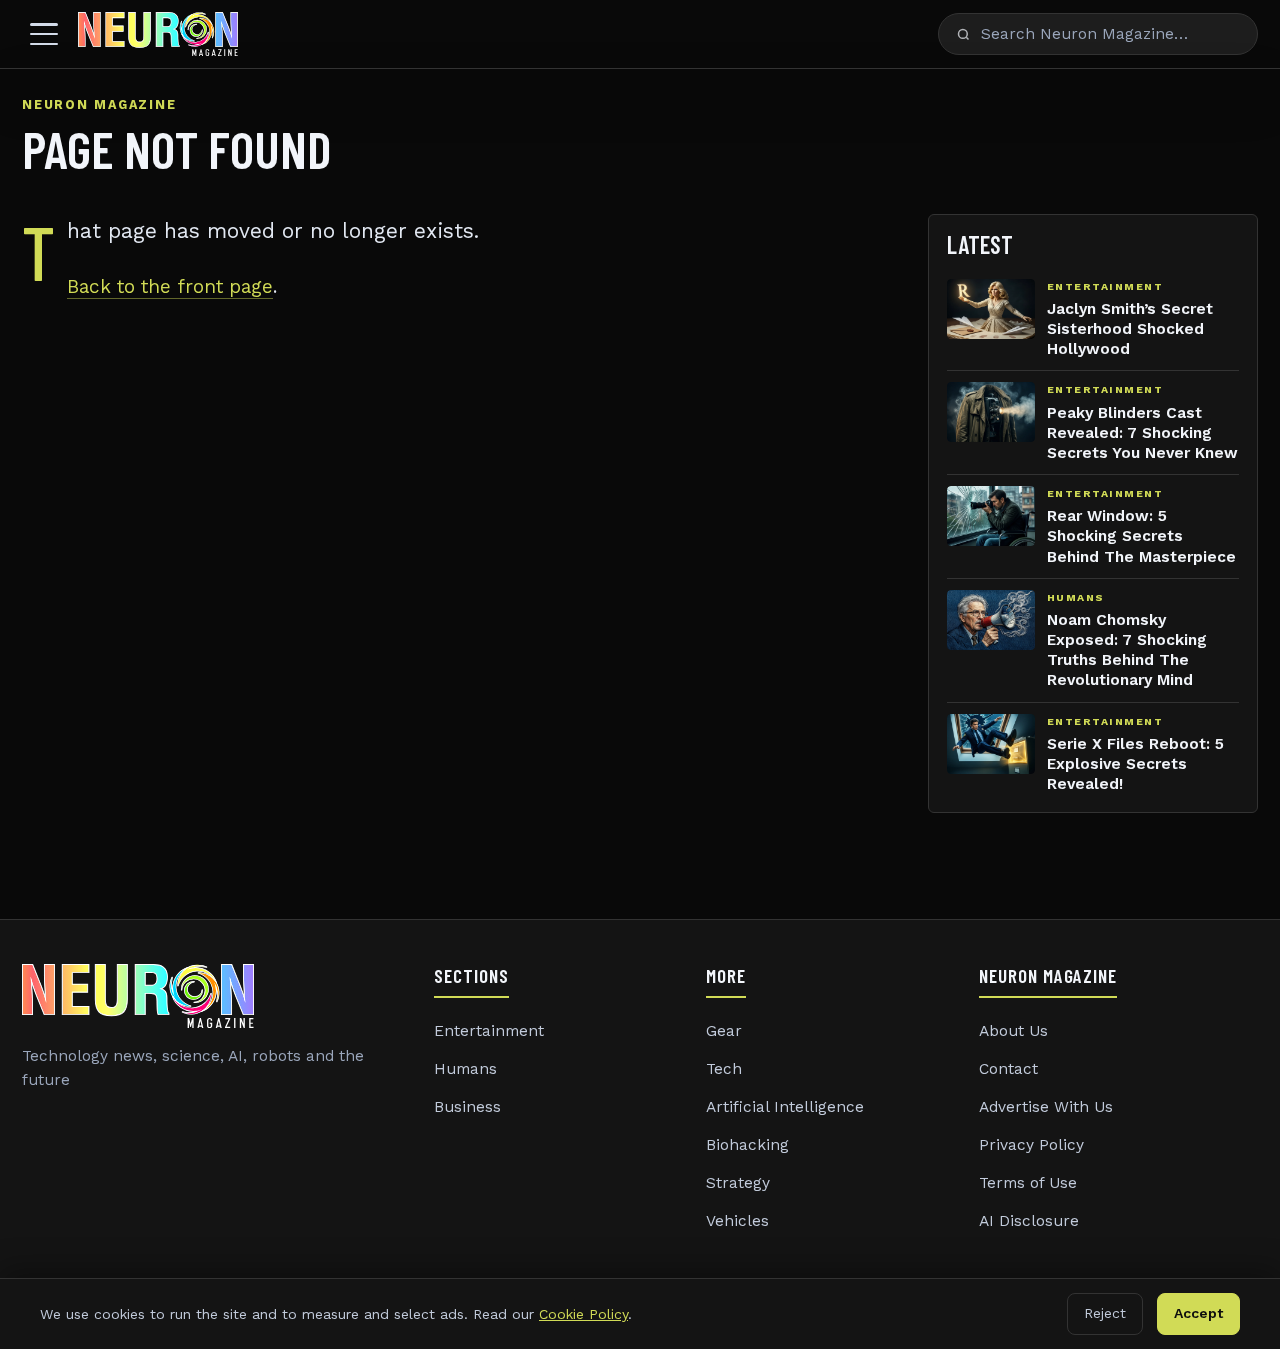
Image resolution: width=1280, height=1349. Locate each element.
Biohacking (747, 1145)
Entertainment (489, 1031)
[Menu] (44, 34)
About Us (1013, 1031)
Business (467, 1107)
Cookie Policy (583, 1314)
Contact (1008, 1069)
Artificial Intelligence (785, 1107)
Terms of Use (1028, 1183)
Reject (1105, 1313)
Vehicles (737, 1221)
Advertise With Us (1046, 1107)
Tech (724, 1069)
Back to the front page (170, 286)
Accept (1198, 1313)
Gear (724, 1031)
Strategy (738, 1183)
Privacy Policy (1031, 1145)
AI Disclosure (1029, 1221)
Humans (465, 1069)
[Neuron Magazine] (158, 34)
